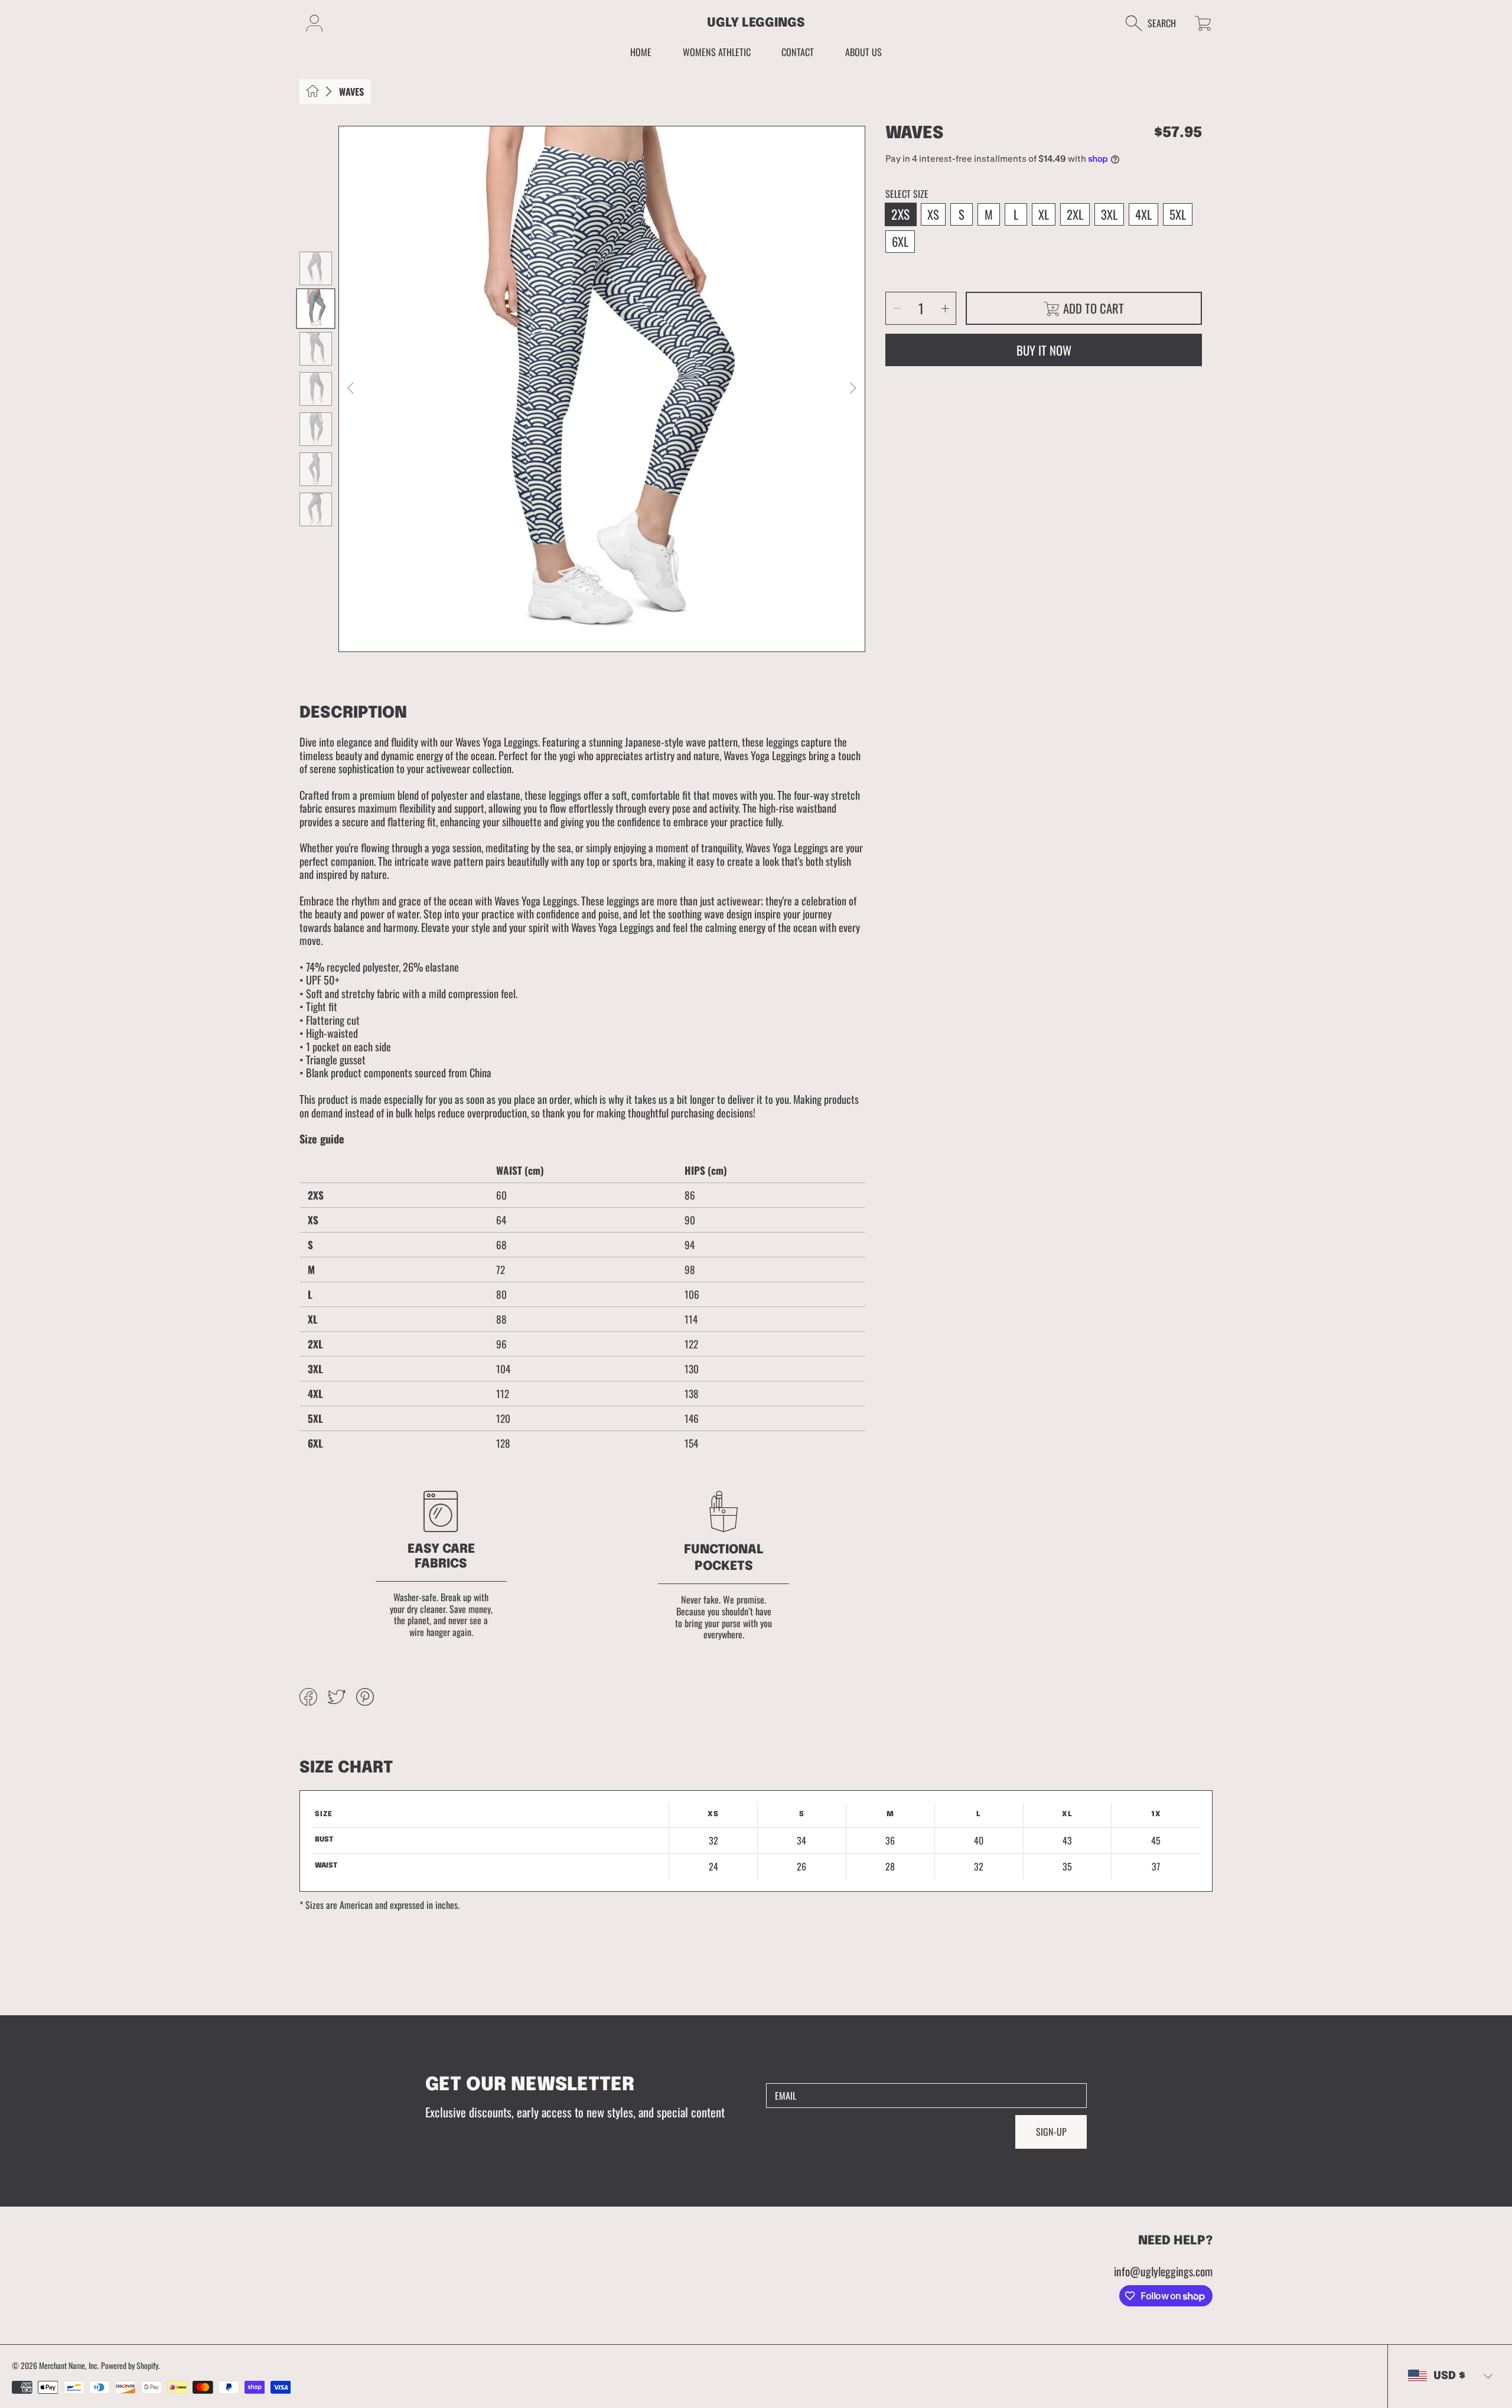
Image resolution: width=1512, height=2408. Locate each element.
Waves (351, 92)
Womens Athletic (717, 52)
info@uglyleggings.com (1163, 2271)
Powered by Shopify (130, 2365)
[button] (1157, 23)
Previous (351, 389)
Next (852, 389)
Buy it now (1044, 350)
